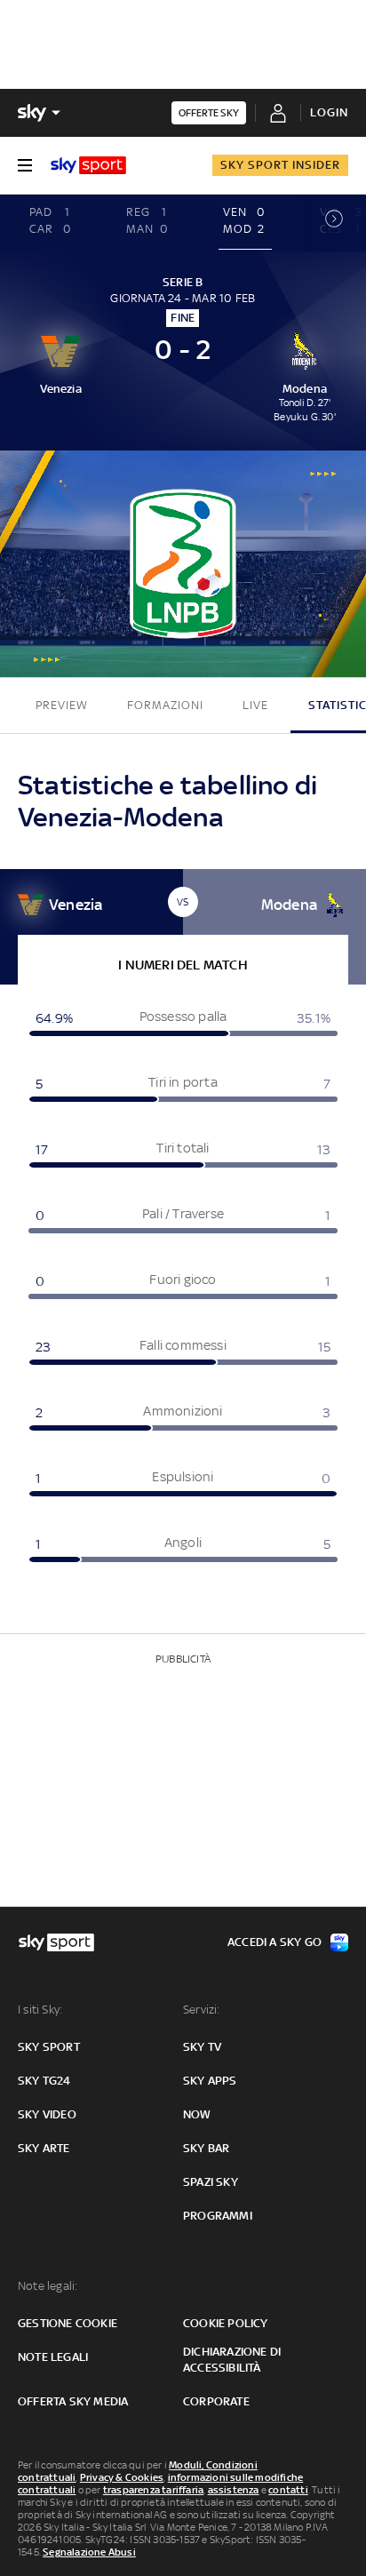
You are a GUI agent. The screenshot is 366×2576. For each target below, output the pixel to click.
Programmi (218, 2216)
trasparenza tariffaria (153, 2490)
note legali (53, 2357)
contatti (288, 2490)
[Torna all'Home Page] (88, 165)
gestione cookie (68, 2323)
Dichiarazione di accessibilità (232, 2360)
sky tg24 (44, 2081)
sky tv (202, 2047)
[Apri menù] (25, 165)
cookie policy (226, 2323)
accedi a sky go (274, 1942)
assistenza (234, 2490)
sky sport (49, 2047)
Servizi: (202, 2010)
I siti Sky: (40, 2010)
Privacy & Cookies (122, 2477)
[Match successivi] (334, 223)
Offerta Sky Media (73, 2401)
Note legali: (48, 2286)
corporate (216, 2401)
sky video (47, 2114)
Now (197, 2114)
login (329, 112)
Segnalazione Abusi (89, 2552)
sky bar (206, 2148)
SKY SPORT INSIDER (280, 165)
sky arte (44, 2148)
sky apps (210, 2081)
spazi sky (211, 2182)
